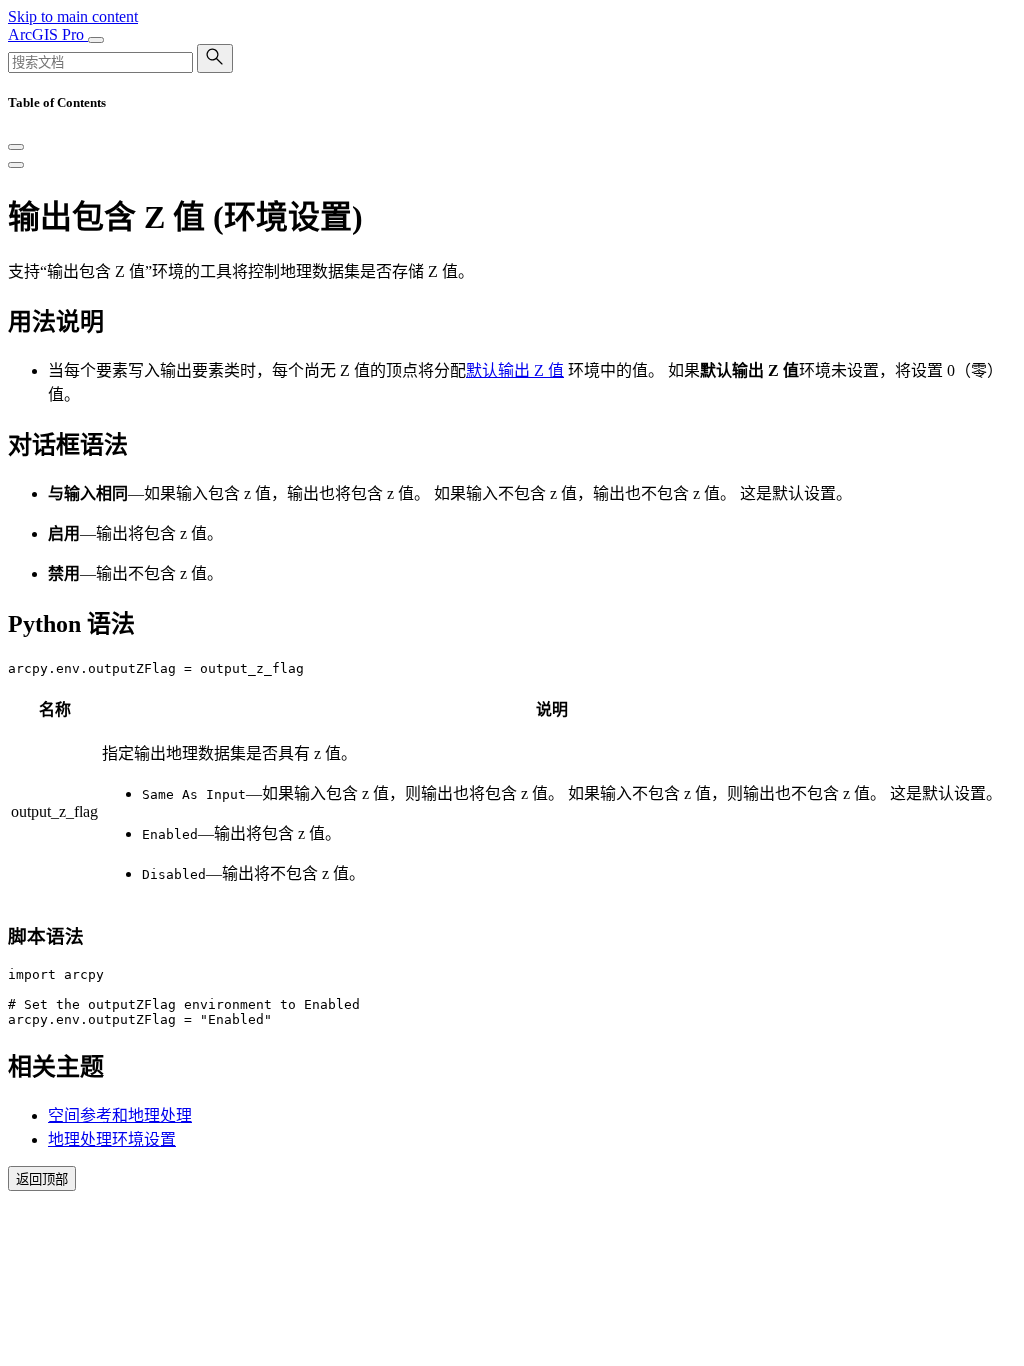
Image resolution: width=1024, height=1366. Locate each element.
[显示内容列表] (16, 165)
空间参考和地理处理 (120, 1115)
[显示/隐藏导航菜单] (96, 40)
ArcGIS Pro (48, 34)
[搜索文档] (215, 58)
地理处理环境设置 (112, 1139)
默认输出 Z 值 (515, 370)
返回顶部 (42, 1179)
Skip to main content (73, 16)
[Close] (16, 147)
